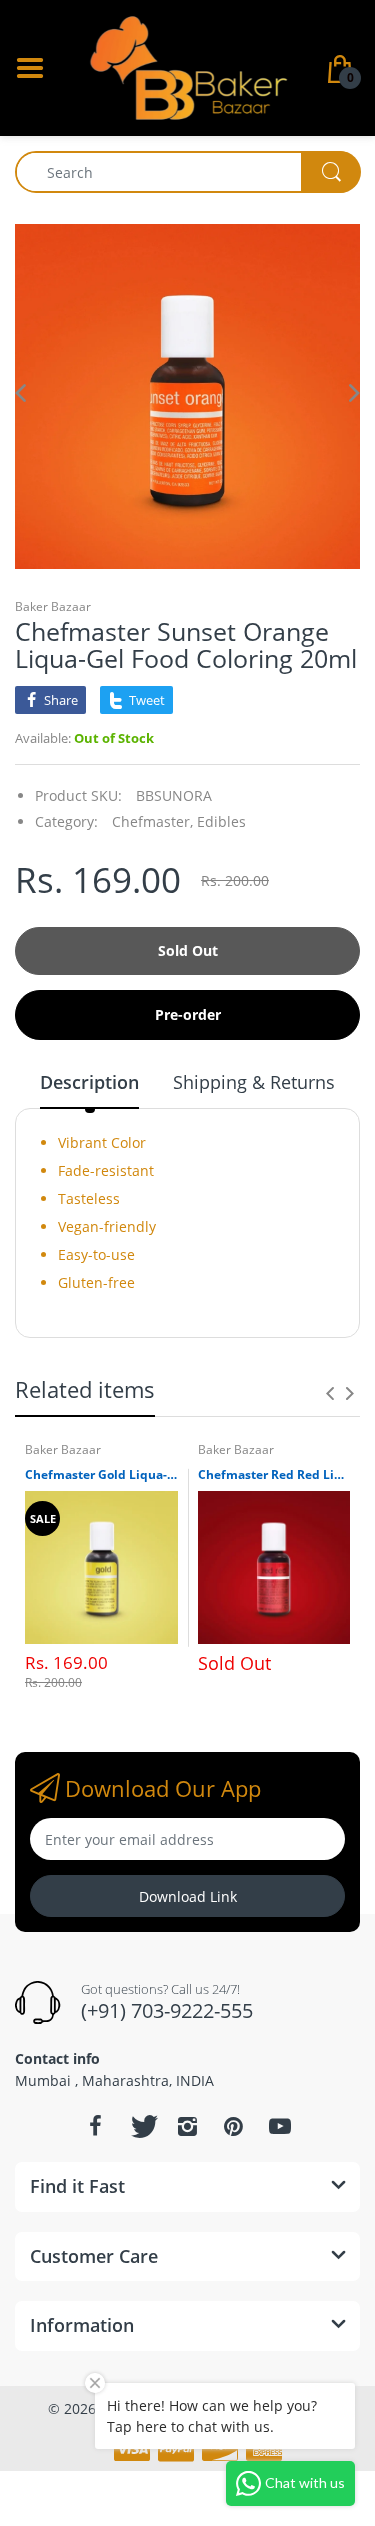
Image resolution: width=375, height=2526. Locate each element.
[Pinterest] (234, 2126)
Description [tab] (89, 1082)
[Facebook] (96, 2126)
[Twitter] (142, 2126)
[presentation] (330, 1393)
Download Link (188, 1896)
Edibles (221, 821)
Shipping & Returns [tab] (254, 1082)
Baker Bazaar (53, 606)
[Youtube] (280, 2126)
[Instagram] (188, 2126)
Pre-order (188, 1014)
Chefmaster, (152, 821)
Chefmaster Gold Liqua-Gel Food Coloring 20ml (101, 1475)
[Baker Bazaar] (188, 66)
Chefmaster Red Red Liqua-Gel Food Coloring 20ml (274, 1475)
